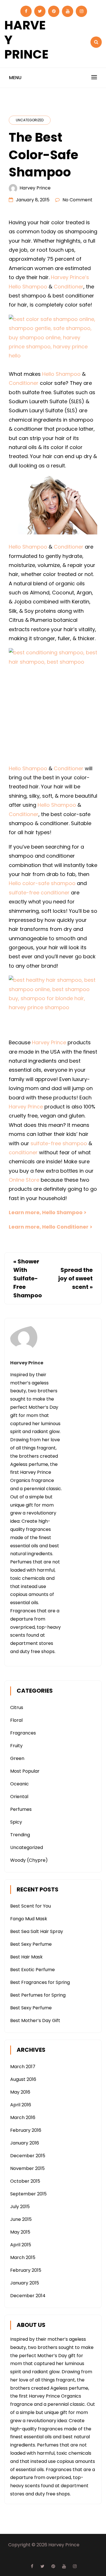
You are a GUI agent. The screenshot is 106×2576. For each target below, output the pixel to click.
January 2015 (25, 2283)
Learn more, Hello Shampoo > (48, 1212)
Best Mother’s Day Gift (35, 2021)
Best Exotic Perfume (33, 1970)
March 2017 (23, 2067)
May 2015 (20, 2232)
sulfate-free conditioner (39, 893)
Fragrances (23, 1733)
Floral (16, 1720)
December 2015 (28, 2156)
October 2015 (25, 2181)
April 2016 (21, 2105)
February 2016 (26, 2130)
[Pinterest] (54, 11)
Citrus (17, 1707)
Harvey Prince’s (70, 277)
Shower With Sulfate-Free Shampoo (28, 1278)
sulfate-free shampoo (59, 1143)
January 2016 (25, 2143)
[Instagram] (81, 11)
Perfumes (21, 1809)
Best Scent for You (31, 1906)
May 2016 (20, 2092)
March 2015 (23, 2257)
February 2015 (26, 2270)
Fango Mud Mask (29, 1919)
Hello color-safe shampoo (42, 883)
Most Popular (25, 1771)
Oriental (19, 1797)
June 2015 (21, 2219)
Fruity (16, 1746)
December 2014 (28, 2296)
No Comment (77, 200)
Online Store (24, 1180)
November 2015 (27, 2168)
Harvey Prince (35, 188)
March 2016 (23, 2117)
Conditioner (69, 287)
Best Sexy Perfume (31, 1944)
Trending (20, 1835)
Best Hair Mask (26, 1957)
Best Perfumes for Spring (38, 1995)
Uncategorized (30, 120)
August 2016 (23, 2079)
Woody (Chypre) (29, 1860)
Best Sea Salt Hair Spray (37, 1931)
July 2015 (20, 2207)
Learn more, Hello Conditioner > (51, 1227)
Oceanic (20, 1784)
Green (17, 1758)
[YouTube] (68, 11)
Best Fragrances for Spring (40, 1982)
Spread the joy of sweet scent (75, 1278)
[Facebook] (26, 11)
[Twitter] (40, 11)
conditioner (23, 1152)
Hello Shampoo (28, 287)
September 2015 (28, 2194)
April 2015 (21, 2245)
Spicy (16, 1822)
